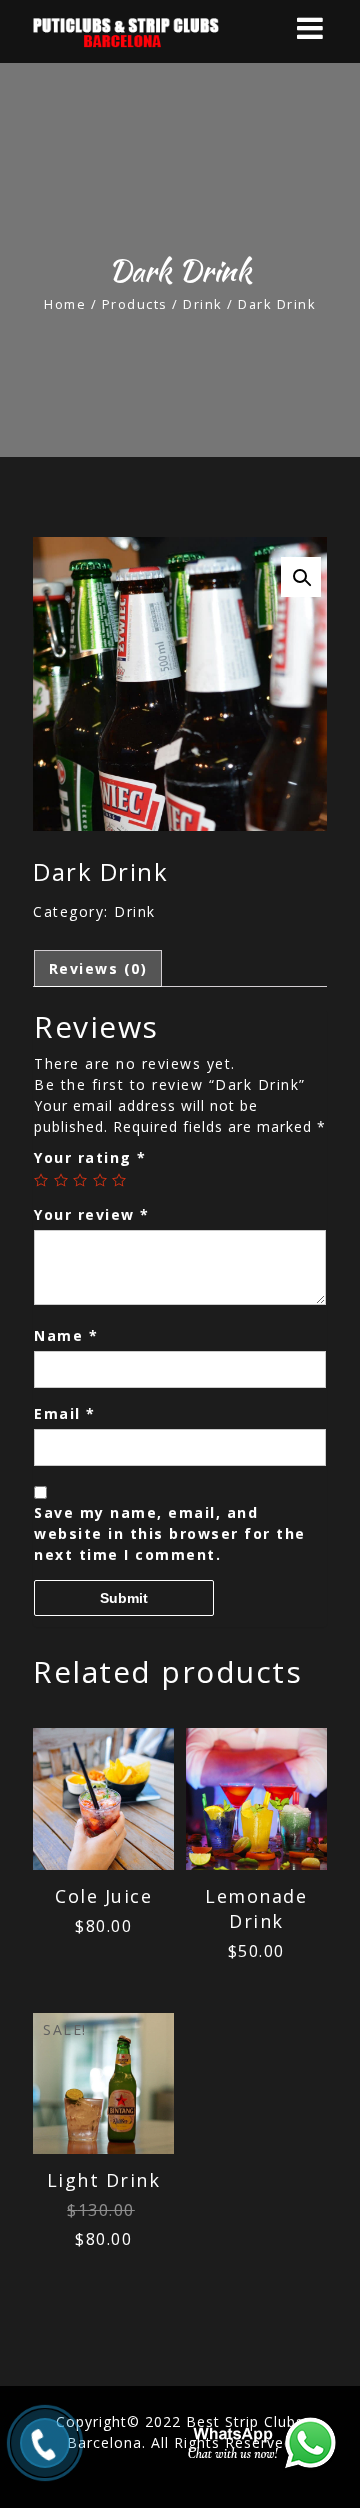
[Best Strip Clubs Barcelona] (149, 31)
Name (66, 1335)
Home (65, 304)
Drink (203, 304)
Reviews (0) (98, 968)
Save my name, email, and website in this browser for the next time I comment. (170, 1533)
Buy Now (104, 1812)
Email (65, 1413)
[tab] (98, 968)
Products (135, 304)
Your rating (90, 1157)
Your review (92, 1214)
